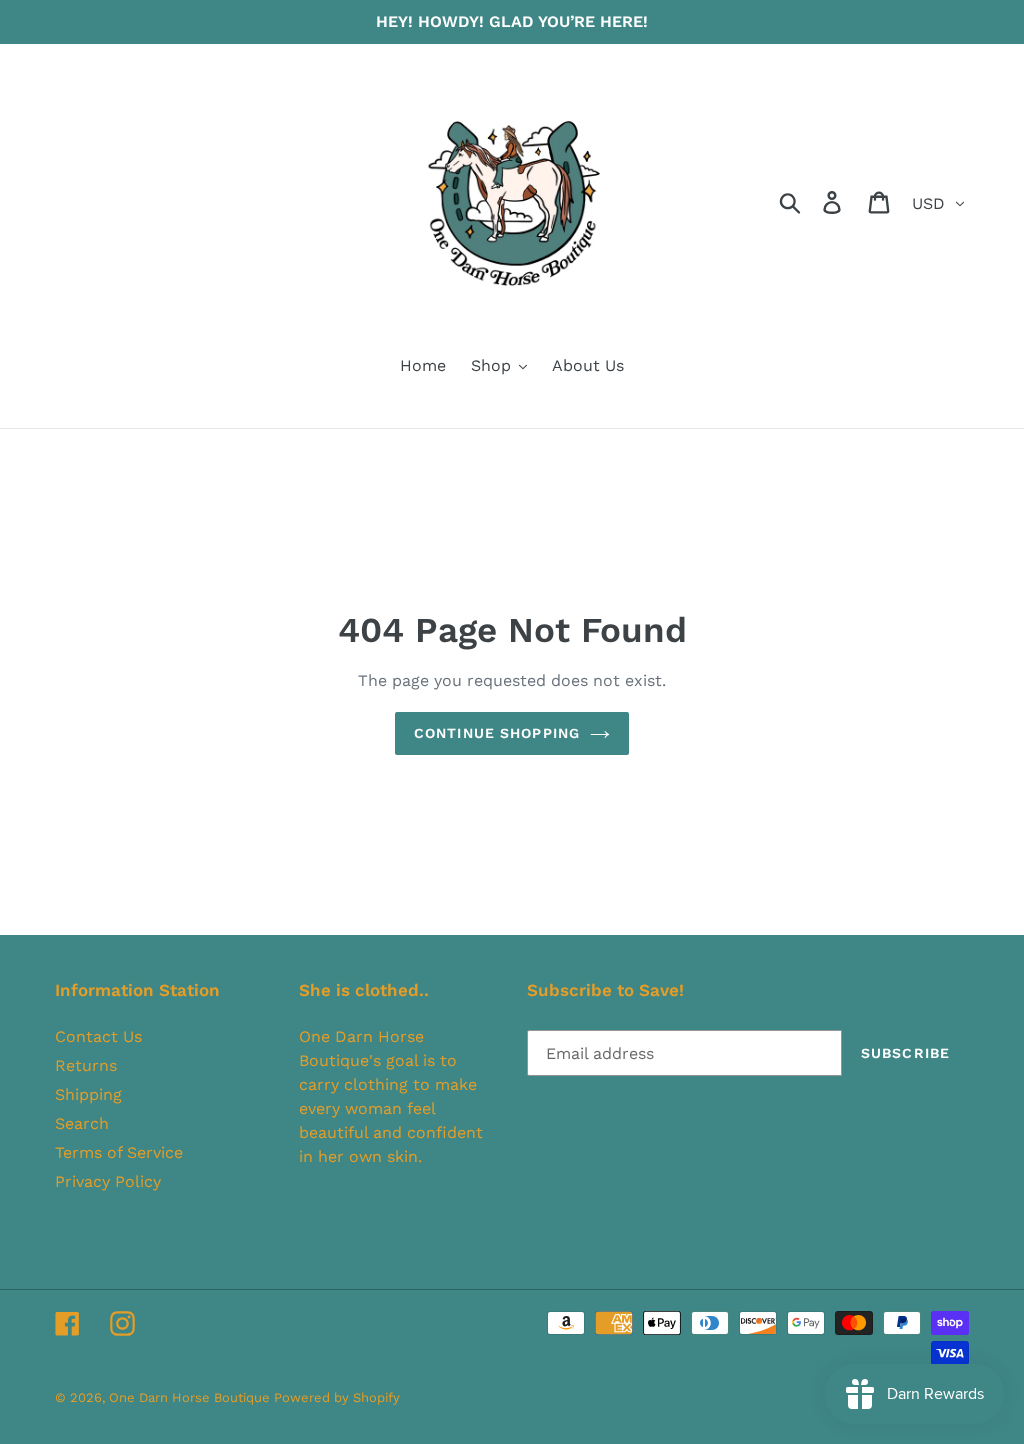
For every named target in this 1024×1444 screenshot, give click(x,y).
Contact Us (98, 1036)
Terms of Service (119, 1152)
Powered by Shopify (337, 1397)
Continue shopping (497, 733)
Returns (86, 1065)
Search (82, 1123)
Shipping (88, 1094)
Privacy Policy (108, 1181)
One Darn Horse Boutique (191, 1397)
